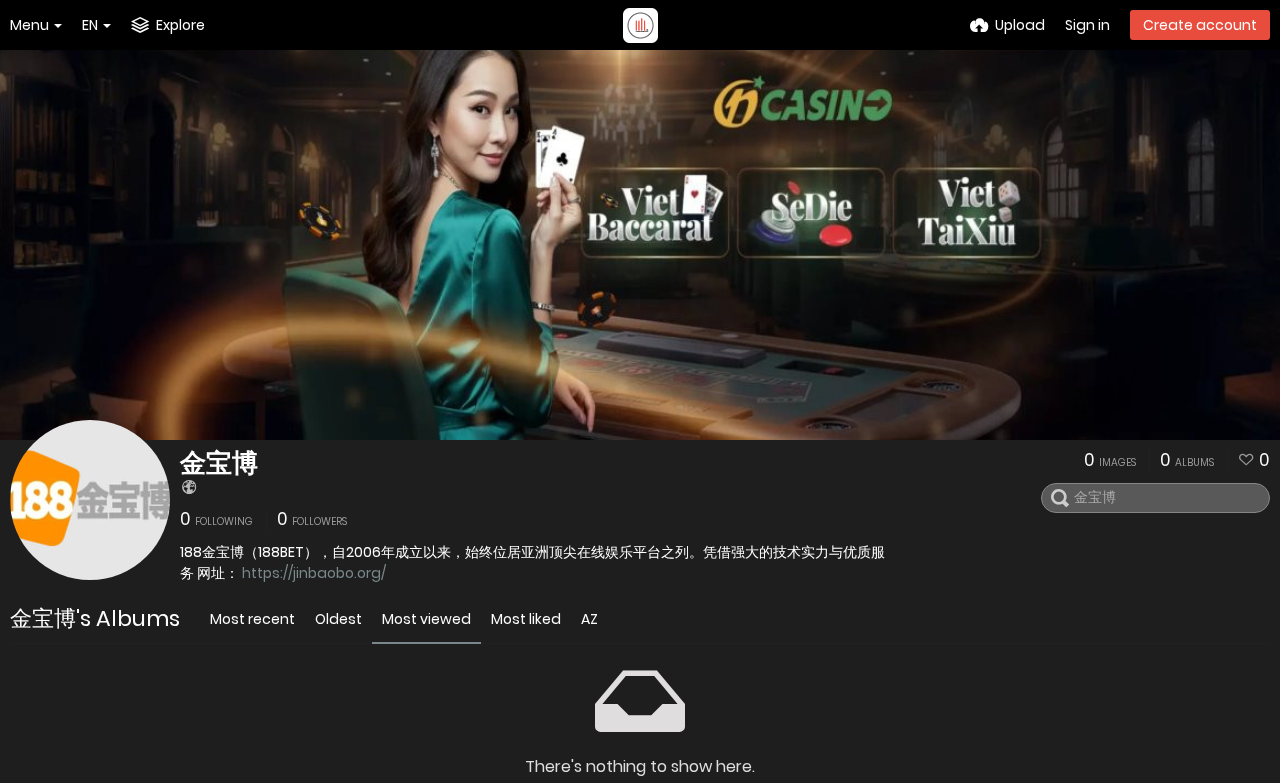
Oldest (338, 619)
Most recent (252, 619)
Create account (1200, 25)
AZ (589, 619)
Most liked (526, 619)
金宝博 (219, 463)
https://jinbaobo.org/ (314, 573)
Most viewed (426, 619)
